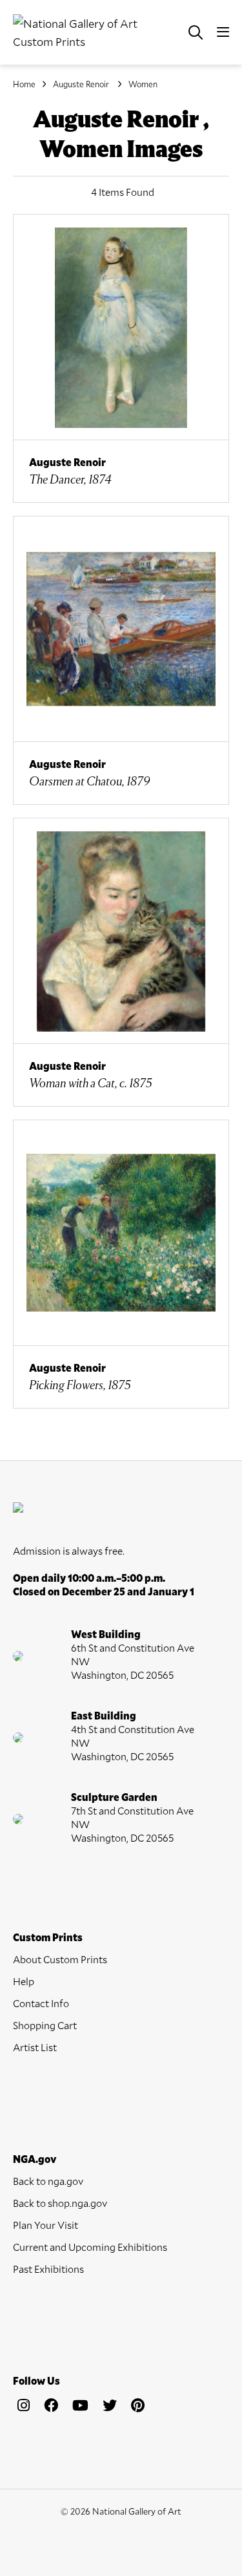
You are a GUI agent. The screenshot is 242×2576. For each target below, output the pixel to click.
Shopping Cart (45, 2025)
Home (24, 84)
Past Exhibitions (48, 2269)
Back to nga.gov (48, 2181)
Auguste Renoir (82, 84)
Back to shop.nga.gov (60, 2203)
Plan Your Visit (45, 2225)
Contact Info (41, 2003)
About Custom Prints (60, 1959)
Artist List (35, 2047)
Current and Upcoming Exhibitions (90, 2247)
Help (24, 1981)
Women (143, 84)
